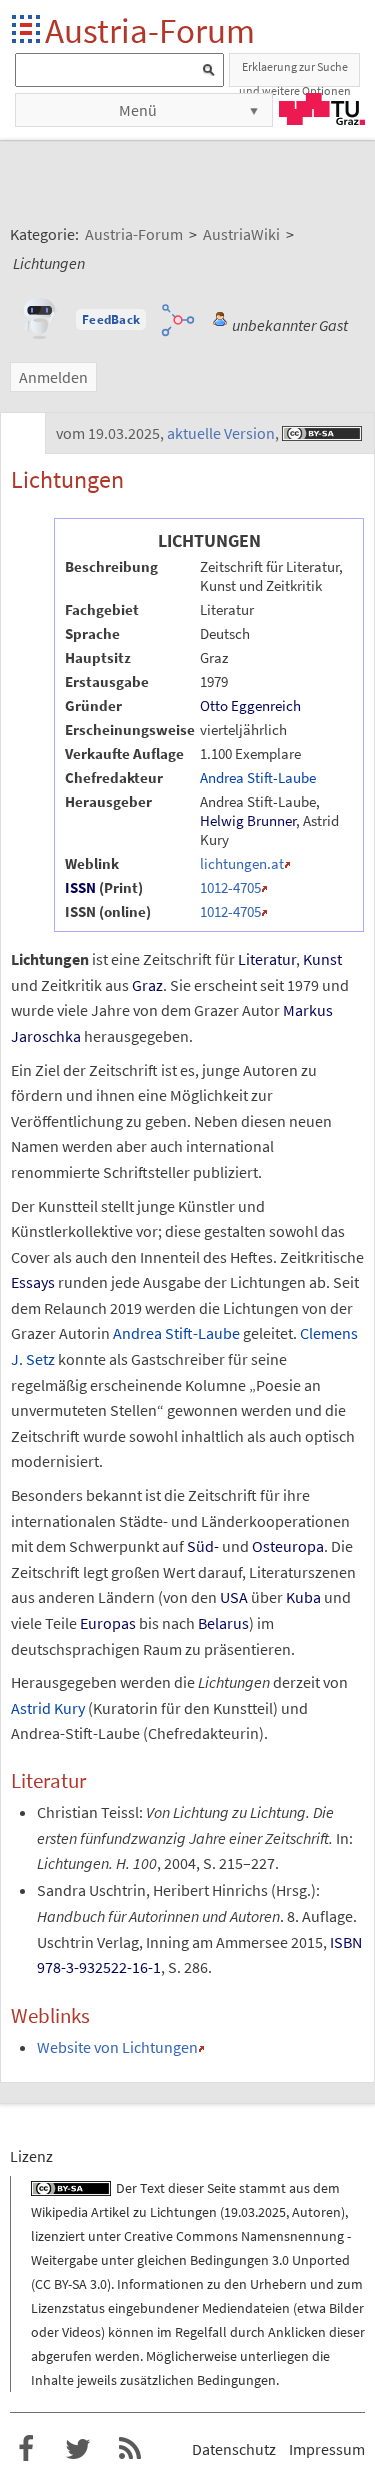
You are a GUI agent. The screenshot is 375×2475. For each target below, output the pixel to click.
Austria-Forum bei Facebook (26, 2449)
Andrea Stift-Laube (258, 777)
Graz (147, 985)
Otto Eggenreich (250, 705)
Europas (108, 1623)
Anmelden (53, 377)
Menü (138, 110)
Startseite (27, 30)
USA (234, 1597)
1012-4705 (230, 887)
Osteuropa (288, 1546)
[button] (111, 320)
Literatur (267, 959)
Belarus (223, 1623)
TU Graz (322, 109)
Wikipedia (59, 2212)
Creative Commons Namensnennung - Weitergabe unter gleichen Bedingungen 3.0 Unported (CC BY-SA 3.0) (191, 2260)
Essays (33, 1282)
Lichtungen (183, 2212)
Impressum (327, 2449)
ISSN (80, 887)
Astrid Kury (48, 1708)
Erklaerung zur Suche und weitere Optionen (295, 73)
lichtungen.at (242, 863)
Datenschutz (234, 2449)
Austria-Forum (150, 30)
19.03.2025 (255, 2212)
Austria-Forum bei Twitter (78, 2449)
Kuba (303, 1597)
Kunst (322, 959)
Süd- (203, 1546)
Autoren (316, 2212)
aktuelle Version (221, 433)
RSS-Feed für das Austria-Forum (130, 2449)
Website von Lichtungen (117, 2047)
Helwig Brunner (248, 820)
